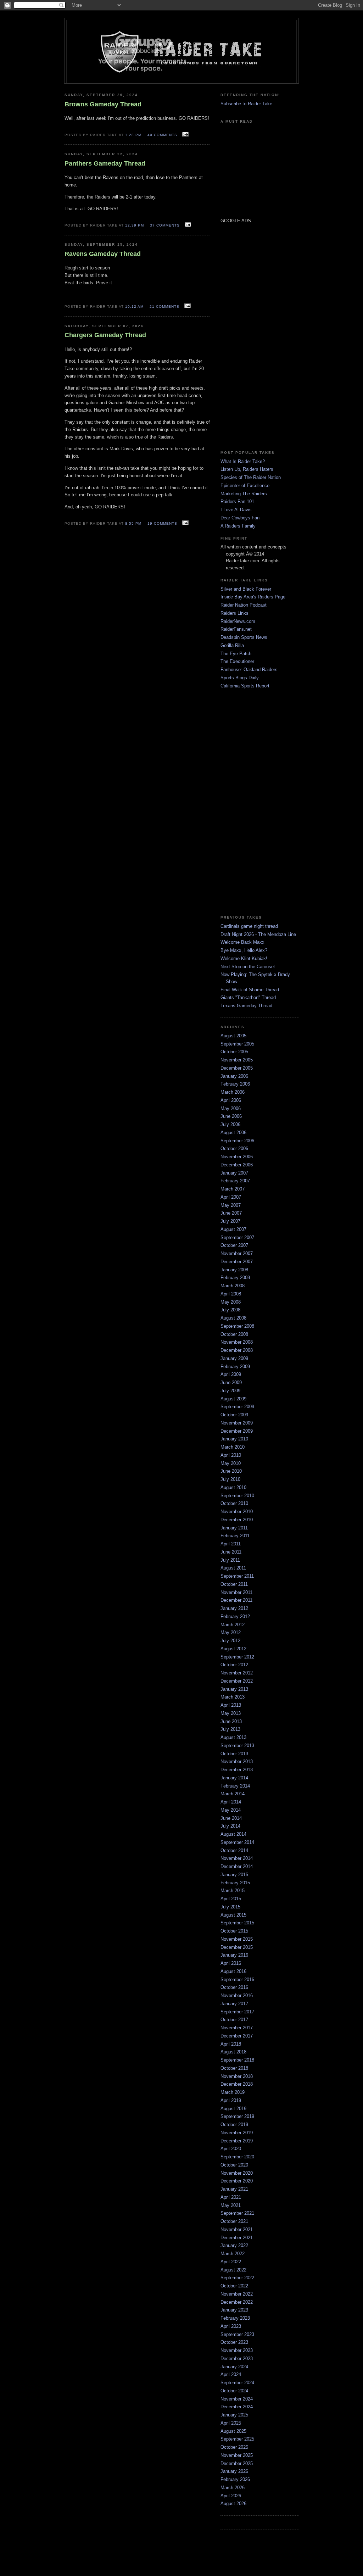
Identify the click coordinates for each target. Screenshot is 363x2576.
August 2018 (233, 2052)
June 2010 (231, 1471)
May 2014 (231, 1810)
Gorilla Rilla (232, 645)
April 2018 (231, 2044)
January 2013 (234, 1689)
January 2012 (234, 1608)
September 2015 (237, 1923)
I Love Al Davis (236, 510)
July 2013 (230, 1729)
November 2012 (237, 1673)
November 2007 (237, 1253)
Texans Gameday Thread (246, 1006)
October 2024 (234, 2391)
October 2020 (234, 2165)
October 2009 (234, 1415)
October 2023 (234, 2342)
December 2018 (237, 2084)
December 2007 (237, 1262)
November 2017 (237, 2028)
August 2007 (233, 1229)
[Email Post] (185, 135)
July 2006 (230, 1124)
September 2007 (237, 1237)
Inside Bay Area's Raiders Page (253, 597)
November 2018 (237, 2076)
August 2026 (233, 2503)
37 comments (165, 225)
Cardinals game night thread (249, 926)
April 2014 (231, 1802)
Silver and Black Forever (246, 589)
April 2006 (231, 1100)
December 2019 (237, 2141)
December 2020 (237, 2181)
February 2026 (235, 2479)
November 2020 (237, 2173)
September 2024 (237, 2383)
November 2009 (237, 1423)
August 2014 (233, 1834)
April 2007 (231, 1197)
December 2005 (237, 1068)
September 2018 (237, 2060)
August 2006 (233, 1133)
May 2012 (231, 1632)
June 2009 (231, 1382)
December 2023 (237, 2358)
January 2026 (234, 2471)
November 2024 (237, 2399)
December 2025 (237, 2463)
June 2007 (231, 1213)
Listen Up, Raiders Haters (247, 469)
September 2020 (237, 2157)
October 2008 (234, 1334)
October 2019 (234, 2125)
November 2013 (237, 1761)
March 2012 (233, 1625)
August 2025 (233, 2431)
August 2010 (233, 1487)
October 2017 (234, 2020)
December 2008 (237, 1350)
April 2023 (231, 2326)
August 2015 (233, 1915)
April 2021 (231, 2197)
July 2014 (230, 1826)
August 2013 (233, 1737)
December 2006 (237, 1165)
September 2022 (237, 2278)
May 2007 (231, 1205)
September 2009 (237, 1407)
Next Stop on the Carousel (248, 967)
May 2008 (231, 1302)
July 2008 (230, 1310)
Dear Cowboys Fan (240, 518)
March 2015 (233, 1891)
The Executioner (237, 661)
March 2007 (233, 1189)
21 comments (164, 306)
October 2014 (234, 1850)
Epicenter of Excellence (245, 486)
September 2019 (237, 2116)
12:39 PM (135, 225)
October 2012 (234, 1665)
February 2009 (235, 1367)
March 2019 (233, 2092)
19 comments (162, 523)
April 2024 (231, 2374)
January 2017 (234, 2004)
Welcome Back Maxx (242, 942)
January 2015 (234, 1875)
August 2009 (233, 1399)
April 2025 (231, 2423)
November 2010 (237, 1512)
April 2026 (231, 2496)
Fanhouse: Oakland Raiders (249, 670)
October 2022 (234, 2286)
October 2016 (234, 1987)
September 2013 (237, 1746)
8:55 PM (133, 523)
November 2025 (237, 2455)
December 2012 (237, 1681)
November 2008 (237, 1342)
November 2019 (237, 2133)
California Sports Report (245, 686)
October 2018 (234, 2068)
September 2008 (237, 1326)
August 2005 (233, 1036)
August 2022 (233, 2270)
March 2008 (233, 1286)
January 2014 (234, 1778)
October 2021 (234, 2221)
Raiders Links (234, 613)
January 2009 (234, 1358)
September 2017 (237, 2012)
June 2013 (231, 1721)
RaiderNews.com (238, 621)
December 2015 (237, 1947)
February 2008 (235, 1278)
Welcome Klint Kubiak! (244, 958)
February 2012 (235, 1616)
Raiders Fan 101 (237, 501)
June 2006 (231, 1116)
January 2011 (234, 1528)
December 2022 (237, 2302)
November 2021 (237, 2229)
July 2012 (230, 1641)
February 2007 (235, 1181)
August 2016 (233, 1971)
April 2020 (231, 2149)
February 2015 (235, 1883)
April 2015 (231, 1899)
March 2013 (233, 1697)
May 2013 (231, 1713)
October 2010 (234, 1503)
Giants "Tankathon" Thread (248, 997)
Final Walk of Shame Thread (250, 990)
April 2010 (231, 1455)
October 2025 (234, 2447)
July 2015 (230, 1907)
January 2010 (234, 1439)
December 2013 (237, 1770)
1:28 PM (133, 135)
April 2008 (231, 1294)
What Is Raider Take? (243, 461)
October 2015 (234, 1931)
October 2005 (234, 1052)
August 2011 (233, 1568)
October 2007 (234, 1245)
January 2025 (234, 2415)
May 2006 (231, 1108)
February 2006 (235, 1084)
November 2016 (237, 1995)
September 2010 (237, 1496)
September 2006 (237, 1141)
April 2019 (231, 2100)
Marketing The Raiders (244, 494)
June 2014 (231, 1818)
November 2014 (237, 1858)
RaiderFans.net (236, 629)
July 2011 (230, 1560)
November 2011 (236, 1592)
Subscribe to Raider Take (246, 104)
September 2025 (237, 2439)
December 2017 (237, 2036)
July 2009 (230, 1391)
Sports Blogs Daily (240, 678)
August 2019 (233, 2109)
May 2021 (231, 2205)
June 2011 (231, 1552)
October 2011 (234, 1584)
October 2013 (234, 1754)
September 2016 (237, 1980)
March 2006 (233, 1092)
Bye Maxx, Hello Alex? (244, 950)
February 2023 (235, 2318)
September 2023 (237, 2334)
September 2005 (237, 1044)
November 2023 (237, 2350)
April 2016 (231, 1963)
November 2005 (237, 1060)
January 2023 (234, 2310)
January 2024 (234, 2367)
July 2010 (230, 1479)
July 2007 (230, 1221)
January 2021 (234, 2189)
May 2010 (231, 1463)
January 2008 (234, 1270)
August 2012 (233, 1649)
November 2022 (237, 2294)
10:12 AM (134, 306)
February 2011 (235, 1536)
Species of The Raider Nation (251, 477)
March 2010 (233, 1447)
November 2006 (237, 1157)
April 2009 (231, 1374)
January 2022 (234, 2245)
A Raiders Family (238, 526)
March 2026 (233, 2488)
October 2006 (234, 1148)
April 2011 (231, 1544)
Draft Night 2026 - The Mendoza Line (258, 934)
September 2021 (237, 2213)
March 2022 (233, 2254)
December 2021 (237, 2238)
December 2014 (237, 1866)
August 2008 (233, 1318)
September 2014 (237, 1842)
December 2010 (237, 1520)
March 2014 (233, 1794)
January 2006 (234, 1076)
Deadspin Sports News (244, 637)
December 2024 (237, 2407)
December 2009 (237, 1431)
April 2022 (231, 2262)
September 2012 (237, 1657)
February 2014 (235, 1786)
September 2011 (237, 1576)
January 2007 (234, 1173)
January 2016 (234, 1955)
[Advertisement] (242, 336)
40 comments (162, 135)
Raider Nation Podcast (244, 605)
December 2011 (236, 1600)
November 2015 (237, 1939)
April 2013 (231, 1705)
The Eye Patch (236, 654)
